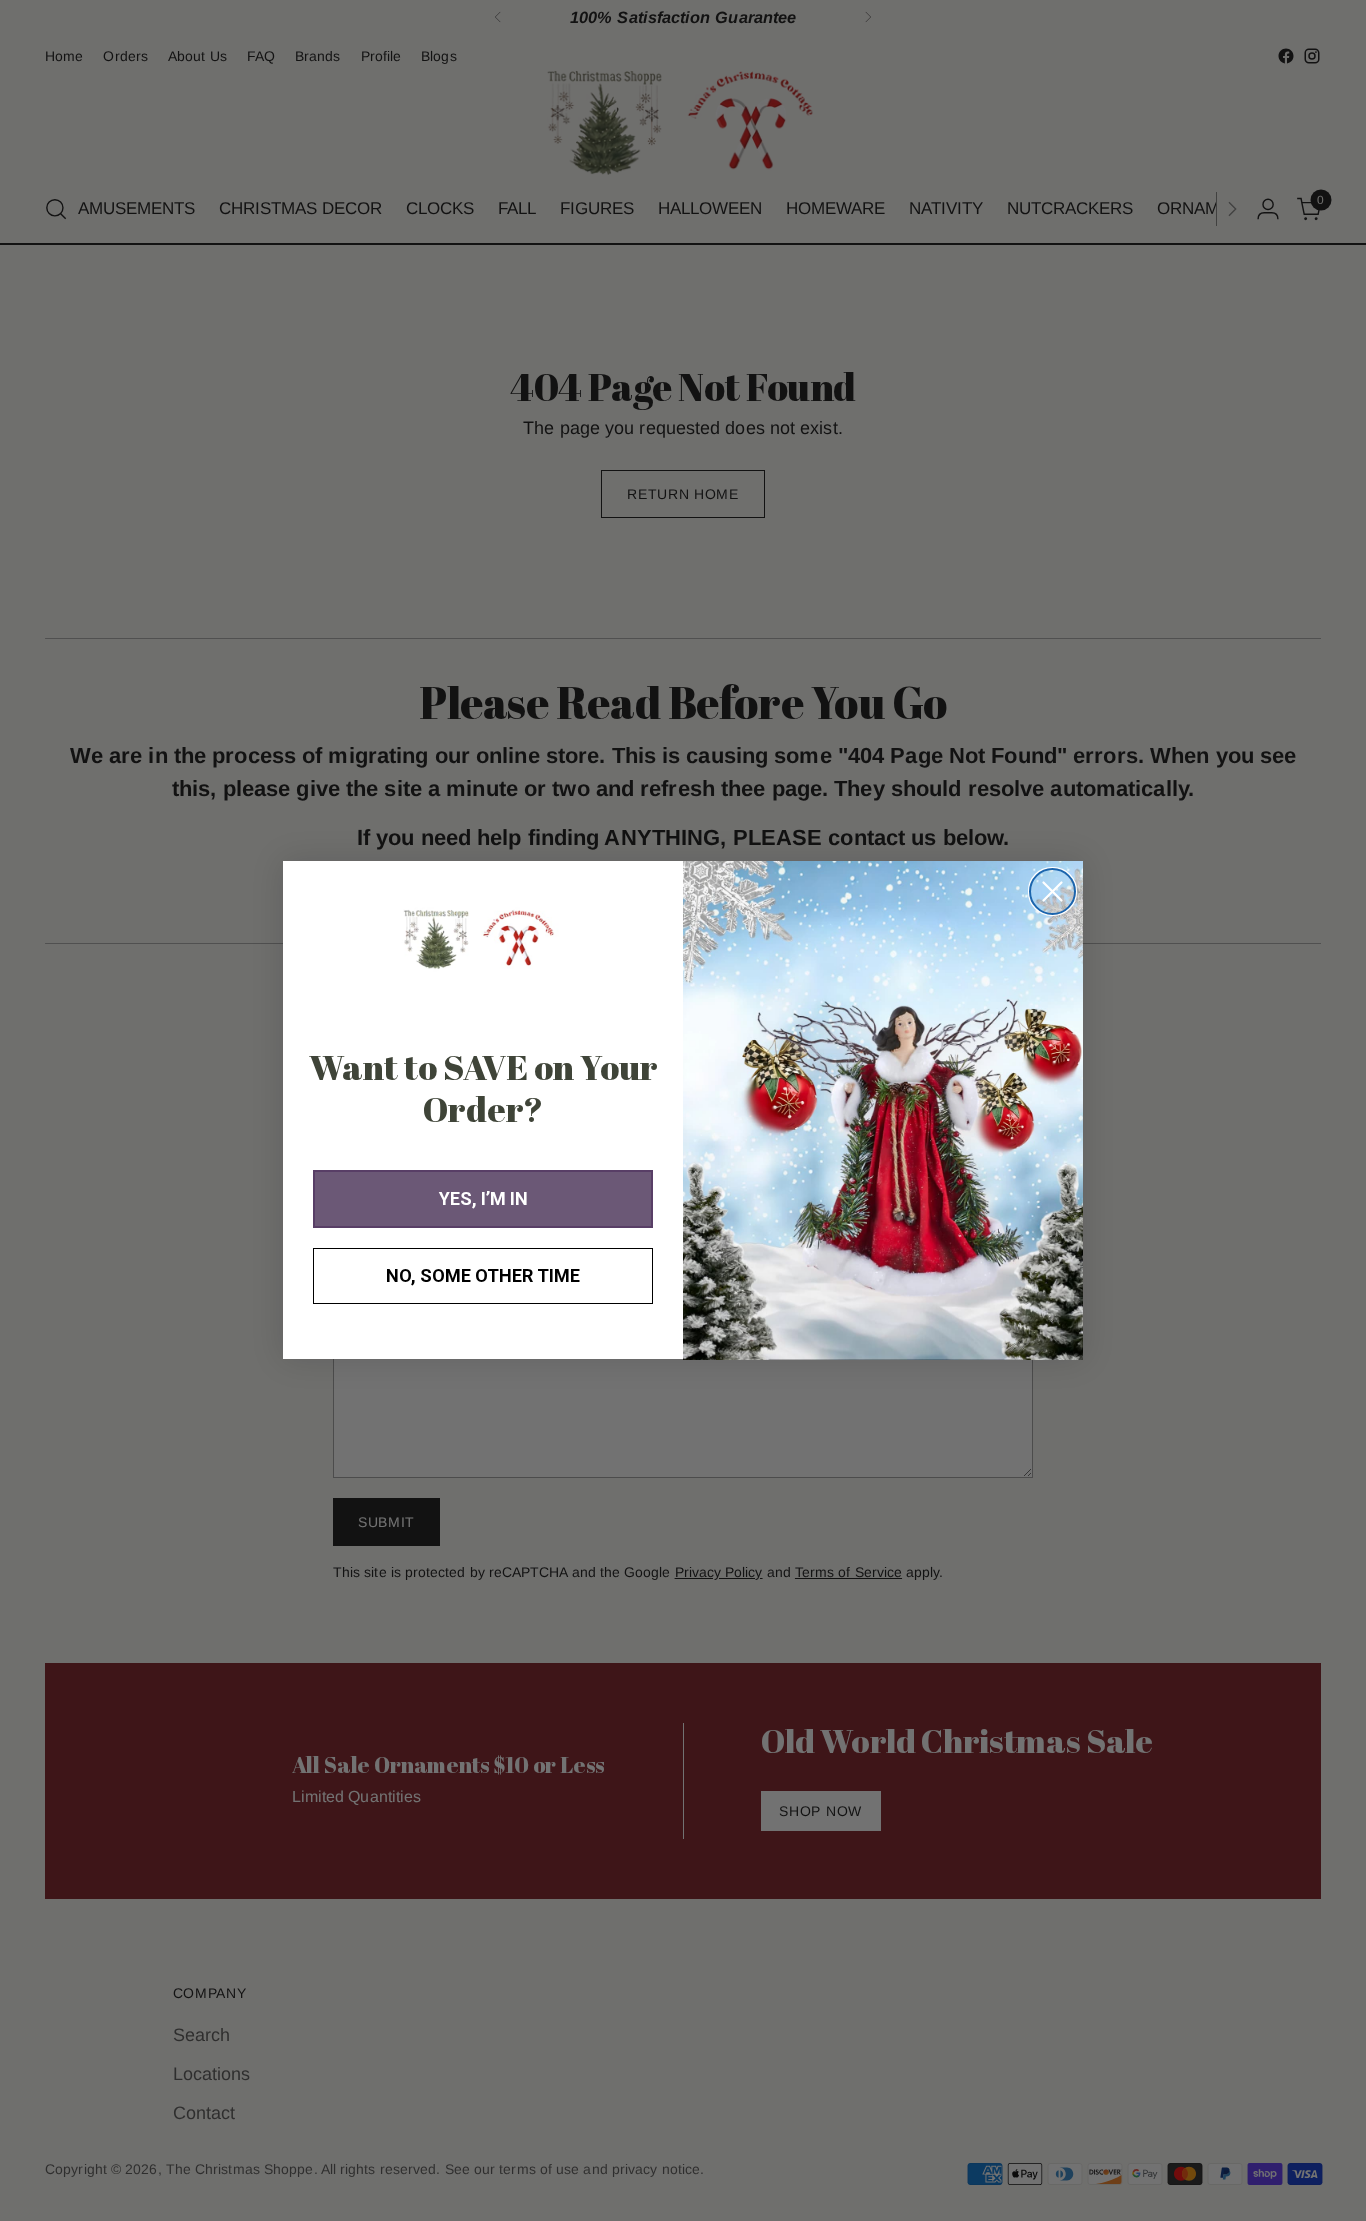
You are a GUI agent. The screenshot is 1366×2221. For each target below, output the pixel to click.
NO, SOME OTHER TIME (483, 1276)
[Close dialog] (1052, 891)
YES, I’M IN (483, 1199)
